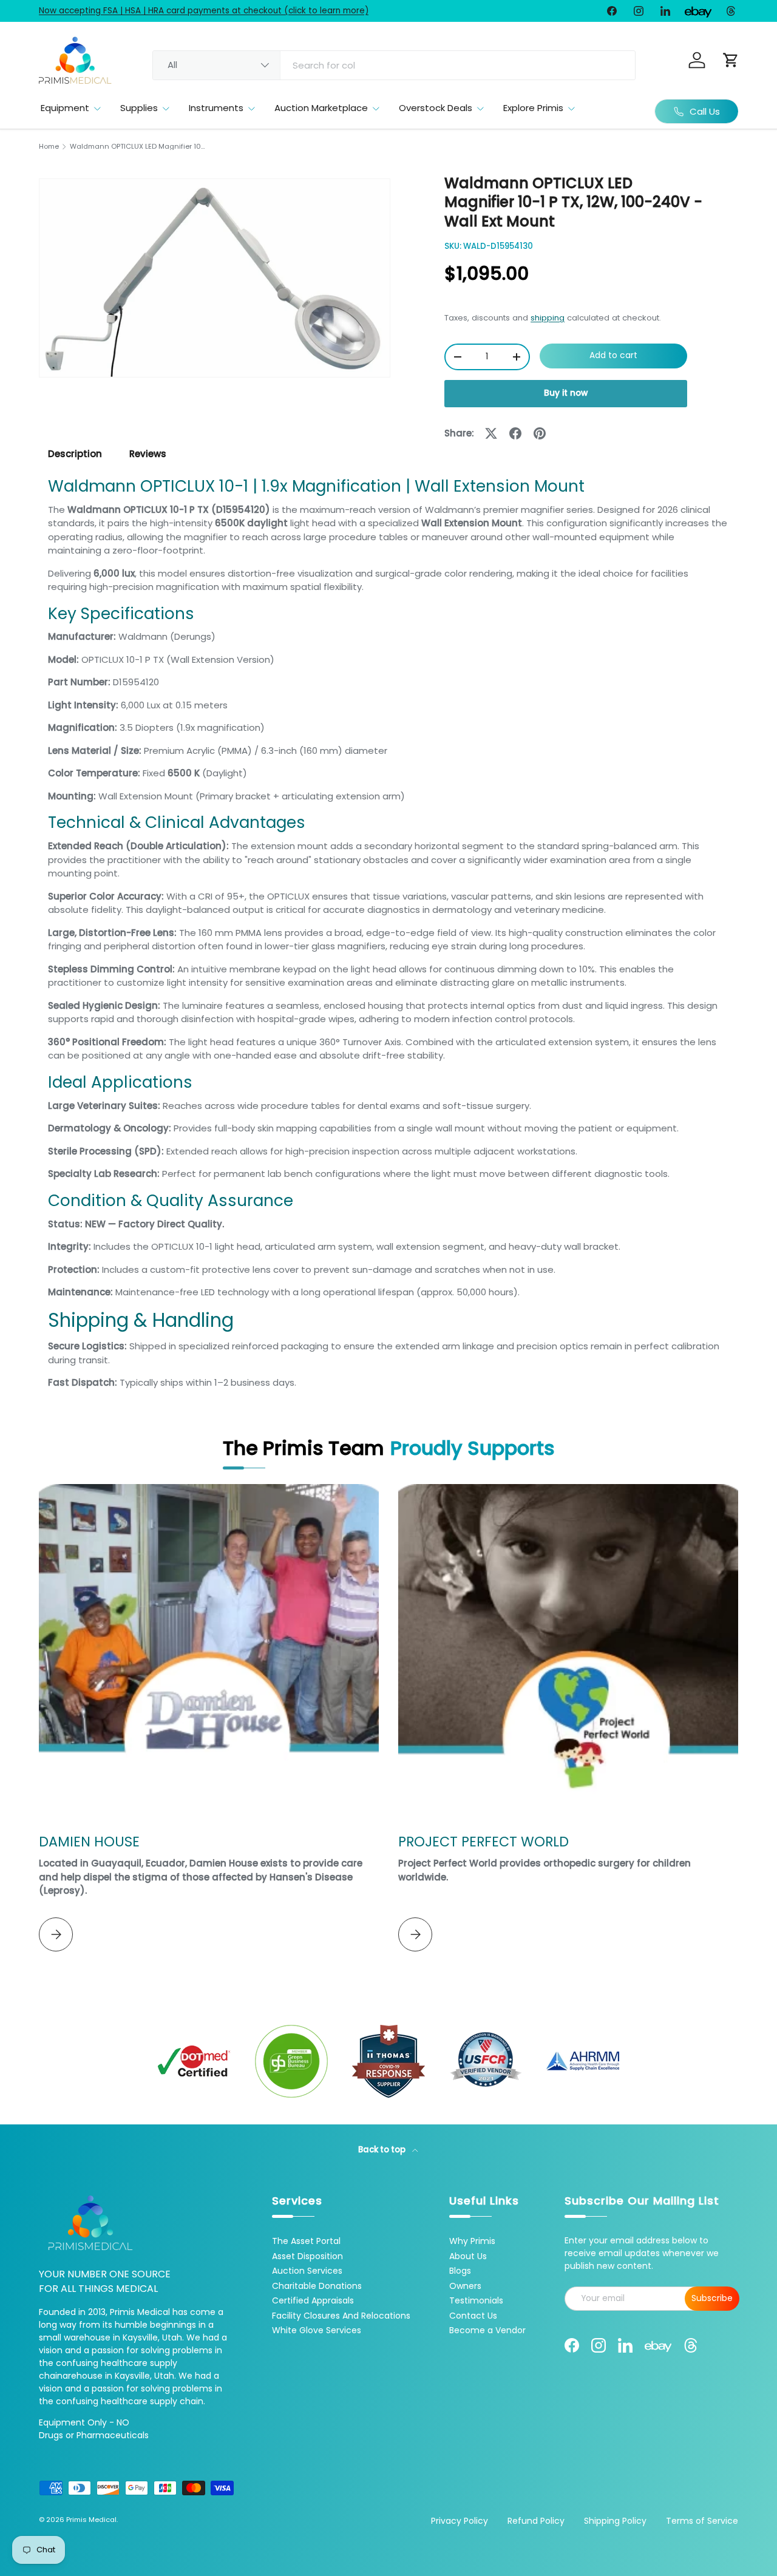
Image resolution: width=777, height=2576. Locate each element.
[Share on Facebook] (515, 433)
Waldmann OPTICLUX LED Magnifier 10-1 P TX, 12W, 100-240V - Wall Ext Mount (138, 147)
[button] (731, 60)
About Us (468, 2256)
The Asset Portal (306, 2241)
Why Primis (472, 2241)
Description (75, 454)
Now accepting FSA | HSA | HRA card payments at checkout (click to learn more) (204, 11)
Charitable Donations (317, 2286)
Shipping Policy (615, 2521)
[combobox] (394, 65)
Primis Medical (91, 2520)
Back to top (383, 2150)
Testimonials (476, 2300)
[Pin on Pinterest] (540, 433)
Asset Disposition (307, 2256)
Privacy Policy (460, 2521)
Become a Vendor (487, 2330)
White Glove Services (317, 2330)
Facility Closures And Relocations (341, 2316)
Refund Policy (536, 2521)
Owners (465, 2286)
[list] (215, 278)
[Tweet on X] (491, 433)
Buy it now (566, 393)
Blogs (460, 2271)
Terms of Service (702, 2521)
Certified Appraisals (313, 2300)
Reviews (148, 454)
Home (49, 147)
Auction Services (307, 2271)
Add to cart (613, 355)
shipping (548, 318)
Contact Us (473, 2316)
